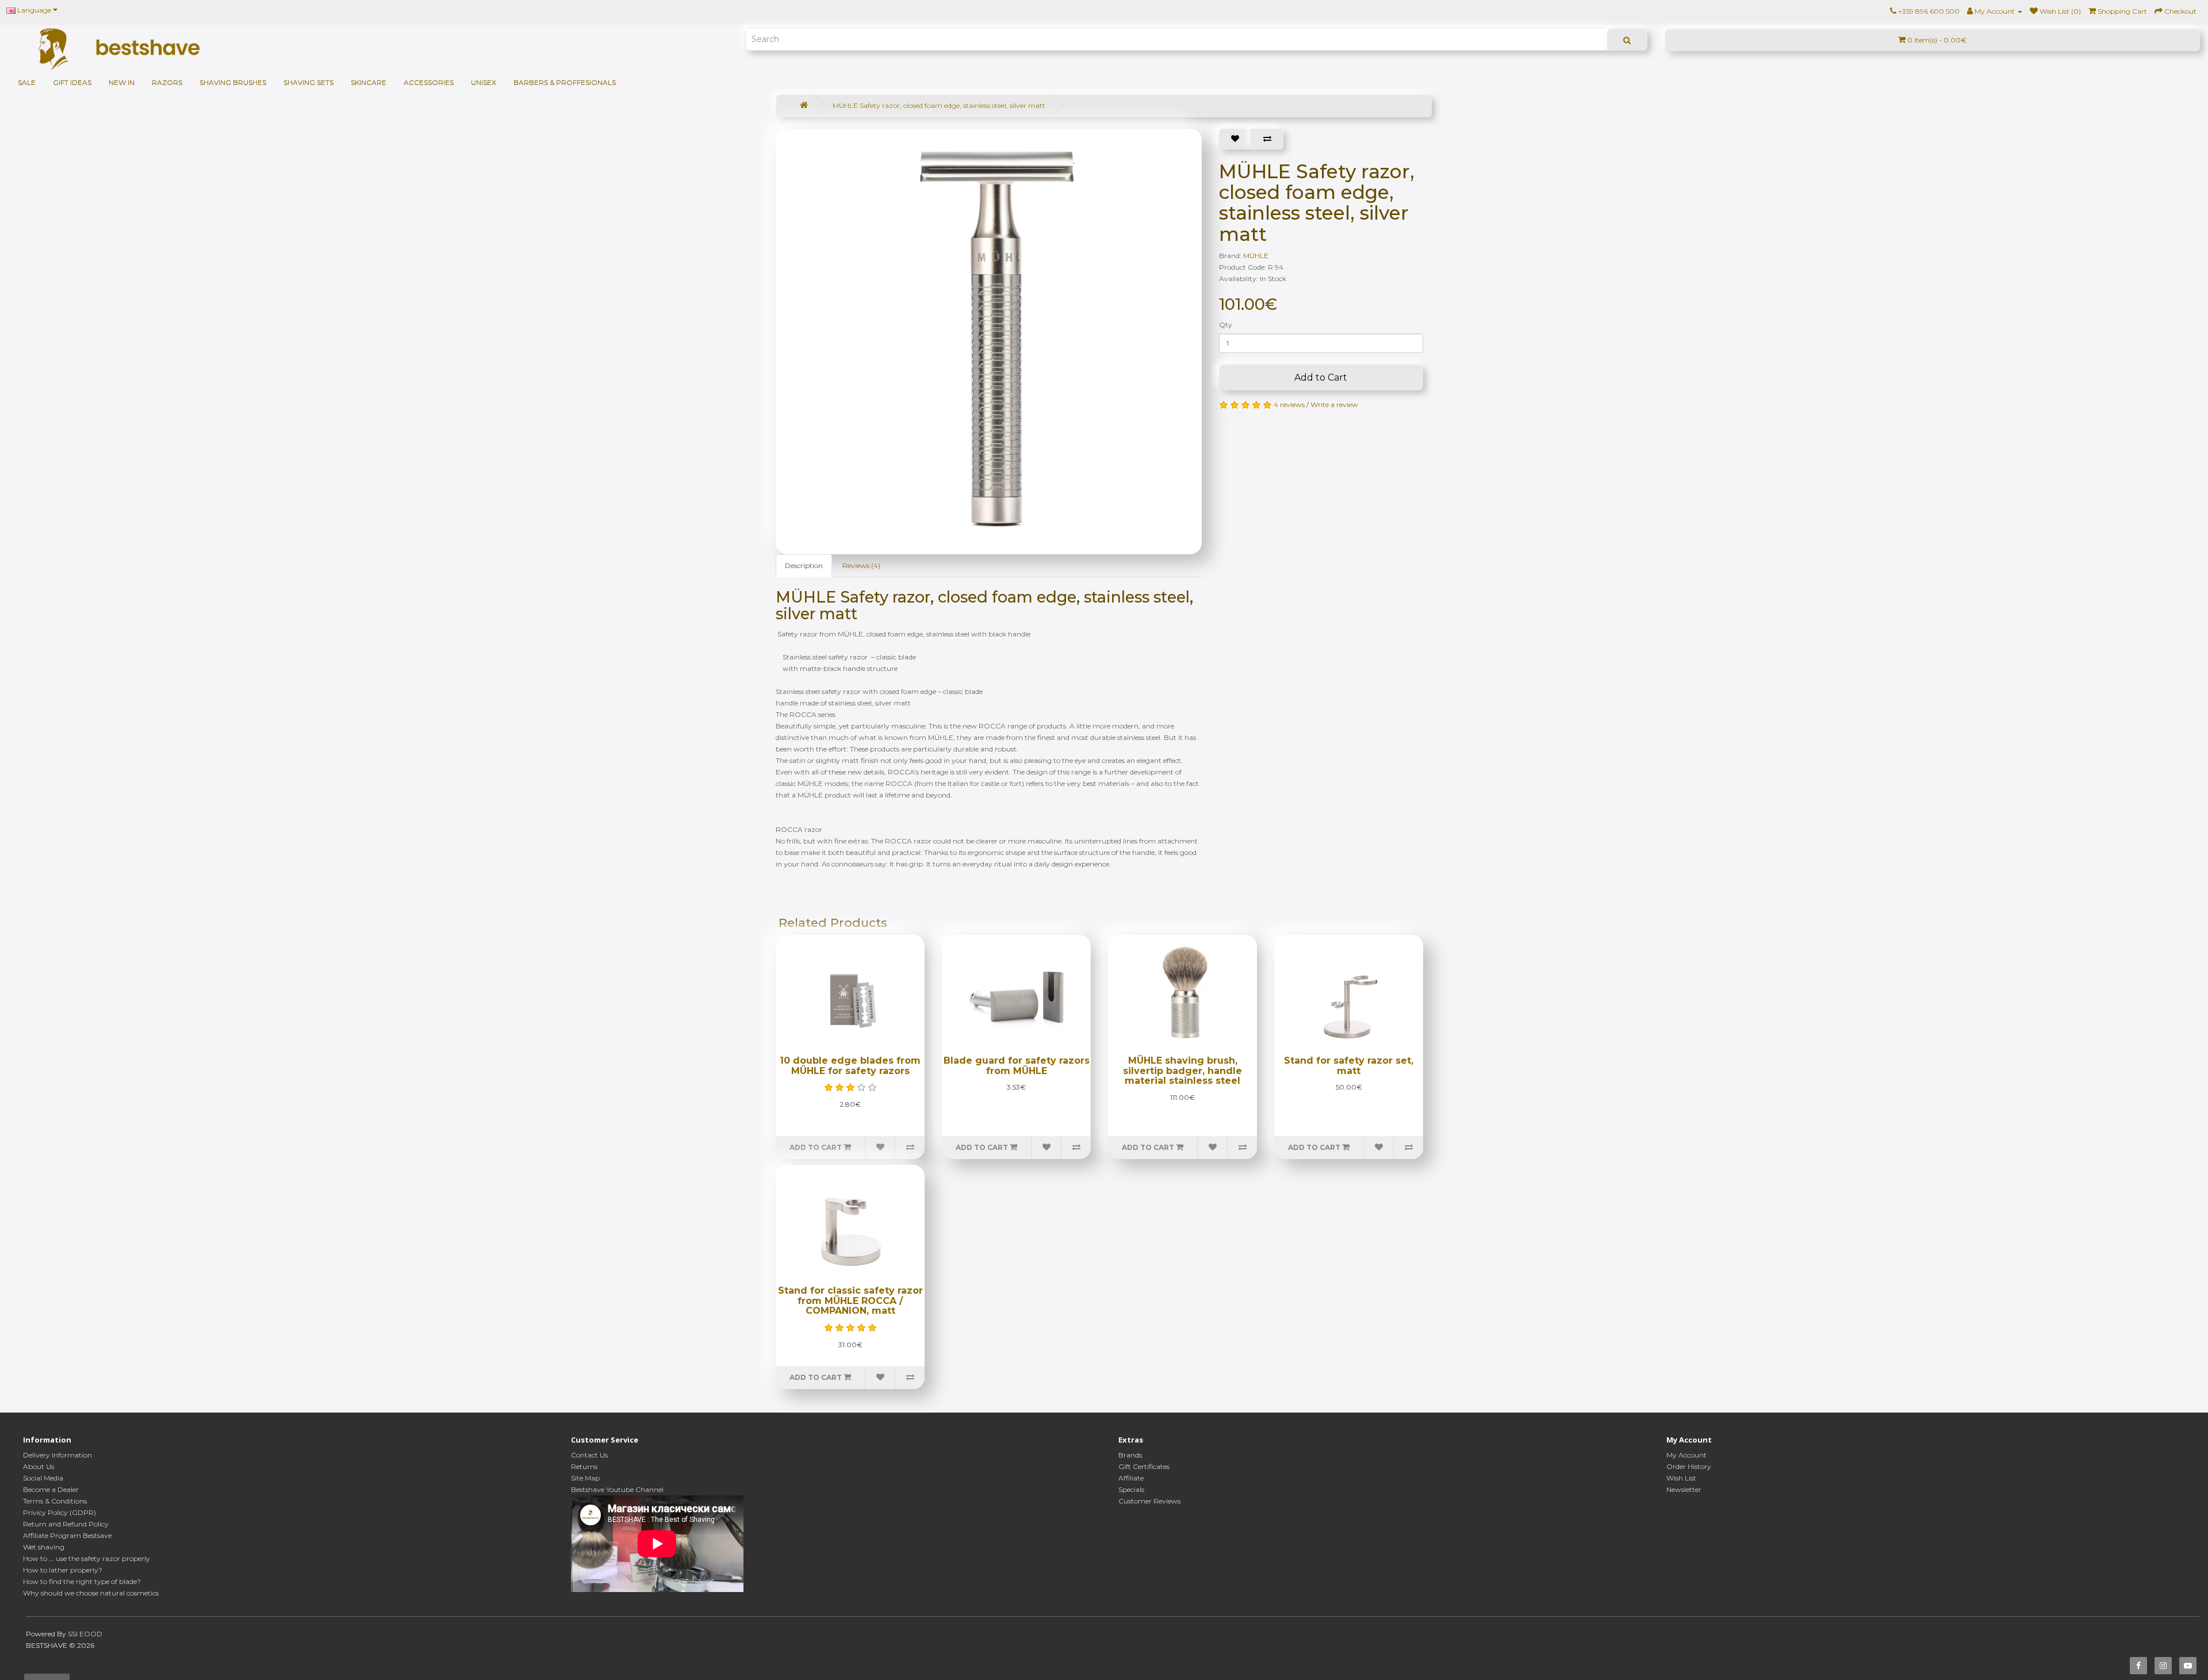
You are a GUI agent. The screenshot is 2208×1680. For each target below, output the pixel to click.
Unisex (484, 83)
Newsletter (1684, 1489)
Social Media (43, 1478)
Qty (1226, 325)
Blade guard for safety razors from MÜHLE (1017, 1066)
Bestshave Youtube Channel (617, 1489)
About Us (39, 1466)
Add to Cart (1321, 377)
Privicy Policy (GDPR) (60, 1512)
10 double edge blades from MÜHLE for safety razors (850, 1066)
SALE (27, 83)
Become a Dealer (51, 1489)
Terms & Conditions (55, 1501)
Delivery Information (57, 1455)
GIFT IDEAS (72, 83)
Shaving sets (308, 83)
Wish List (1681, 1478)
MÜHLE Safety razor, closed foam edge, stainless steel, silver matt (939, 106)
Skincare (369, 83)
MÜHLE (1256, 256)
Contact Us (589, 1455)
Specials (1131, 1489)
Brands (1130, 1455)
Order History (1689, 1466)
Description (804, 565)
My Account (1686, 1455)
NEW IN (122, 83)
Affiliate (1131, 1478)
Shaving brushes (233, 83)
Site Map (585, 1478)
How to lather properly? (63, 1570)
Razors (167, 83)
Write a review (1334, 404)
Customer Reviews (1149, 1501)
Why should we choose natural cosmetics (91, 1593)
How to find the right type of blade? (82, 1581)
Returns (584, 1466)
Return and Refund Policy (66, 1524)
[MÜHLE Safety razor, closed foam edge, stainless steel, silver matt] (994, 336)
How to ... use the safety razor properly (87, 1558)
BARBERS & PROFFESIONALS (565, 83)
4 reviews (1289, 404)
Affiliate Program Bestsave (67, 1535)
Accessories (429, 83)
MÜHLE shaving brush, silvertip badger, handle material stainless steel (1182, 1071)
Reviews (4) (861, 565)
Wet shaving (44, 1547)
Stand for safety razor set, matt (1349, 1066)
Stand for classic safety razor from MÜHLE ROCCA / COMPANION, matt (850, 1301)
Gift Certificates (1144, 1466)
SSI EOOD (85, 1634)
